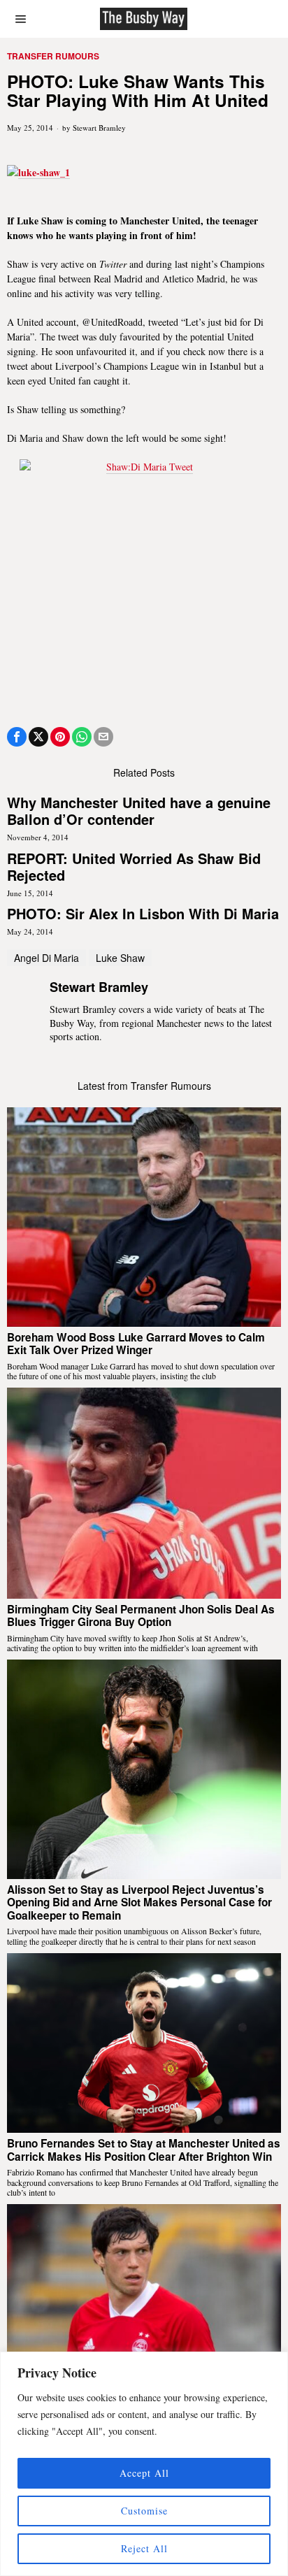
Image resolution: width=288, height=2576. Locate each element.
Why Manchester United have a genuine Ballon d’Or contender (139, 811)
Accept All (144, 2473)
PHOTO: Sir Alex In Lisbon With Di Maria (143, 914)
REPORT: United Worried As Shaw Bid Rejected (134, 867)
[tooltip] (17, 737)
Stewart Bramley (99, 128)
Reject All (144, 2548)
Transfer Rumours (53, 56)
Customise (144, 2511)
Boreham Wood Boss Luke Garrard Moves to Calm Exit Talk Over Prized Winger (136, 1344)
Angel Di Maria (46, 958)
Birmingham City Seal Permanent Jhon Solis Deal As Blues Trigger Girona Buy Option (141, 1616)
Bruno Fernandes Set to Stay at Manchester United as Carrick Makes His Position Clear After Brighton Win (144, 2150)
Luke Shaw (120, 958)
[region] (144, 2464)
